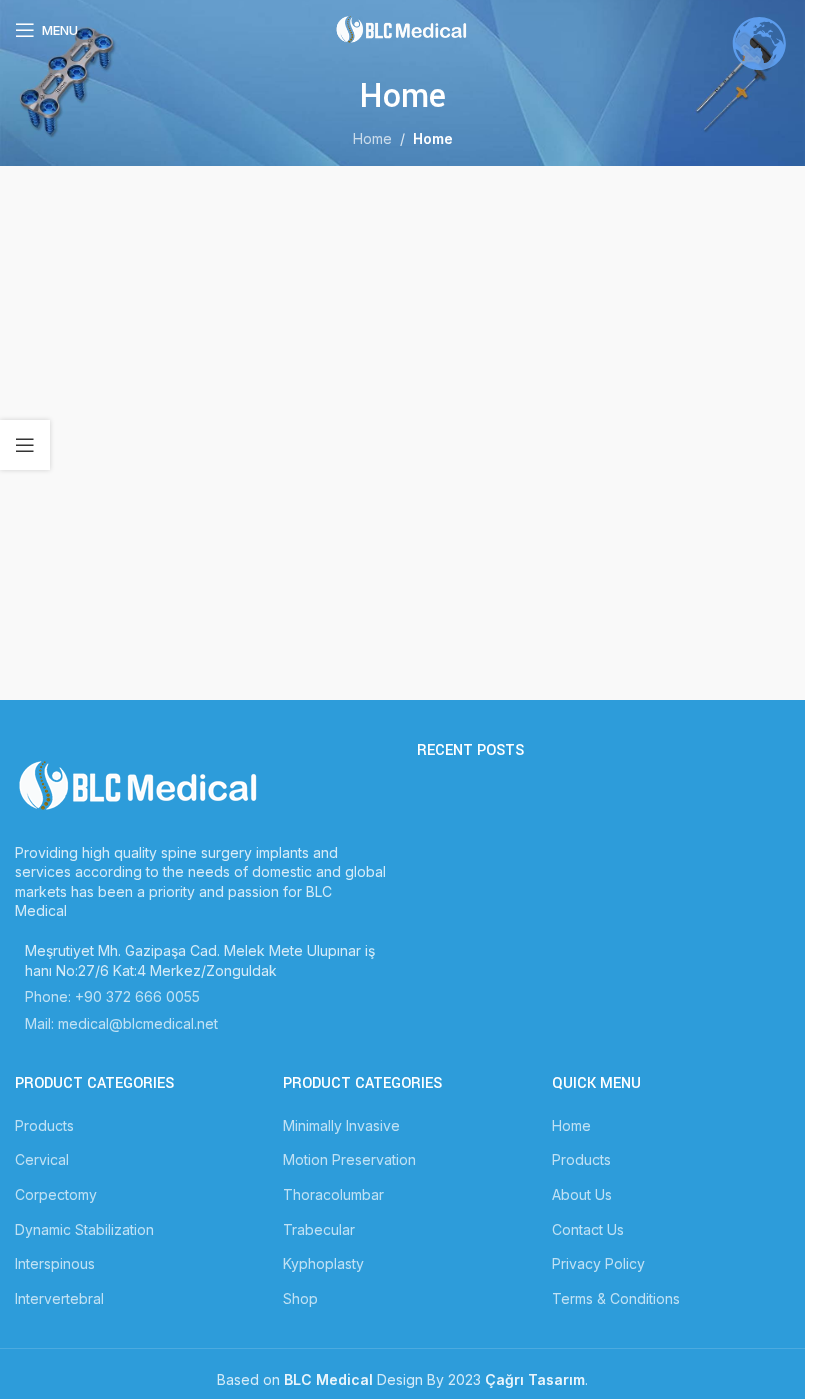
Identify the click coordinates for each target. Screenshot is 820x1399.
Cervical (42, 1159)
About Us (582, 1194)
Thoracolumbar (333, 1194)
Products (44, 1125)
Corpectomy (56, 1194)
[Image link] (140, 784)
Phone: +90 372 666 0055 (112, 996)
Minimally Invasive (341, 1125)
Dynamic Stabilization (84, 1229)
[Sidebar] (25, 445)
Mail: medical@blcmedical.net (121, 1023)
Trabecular (319, 1229)
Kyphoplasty (323, 1263)
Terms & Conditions (616, 1298)
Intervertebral (59, 1298)
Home (372, 138)
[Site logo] (403, 28)
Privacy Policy (598, 1263)
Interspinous (55, 1263)
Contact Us (588, 1229)
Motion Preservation (349, 1159)
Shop (300, 1298)
